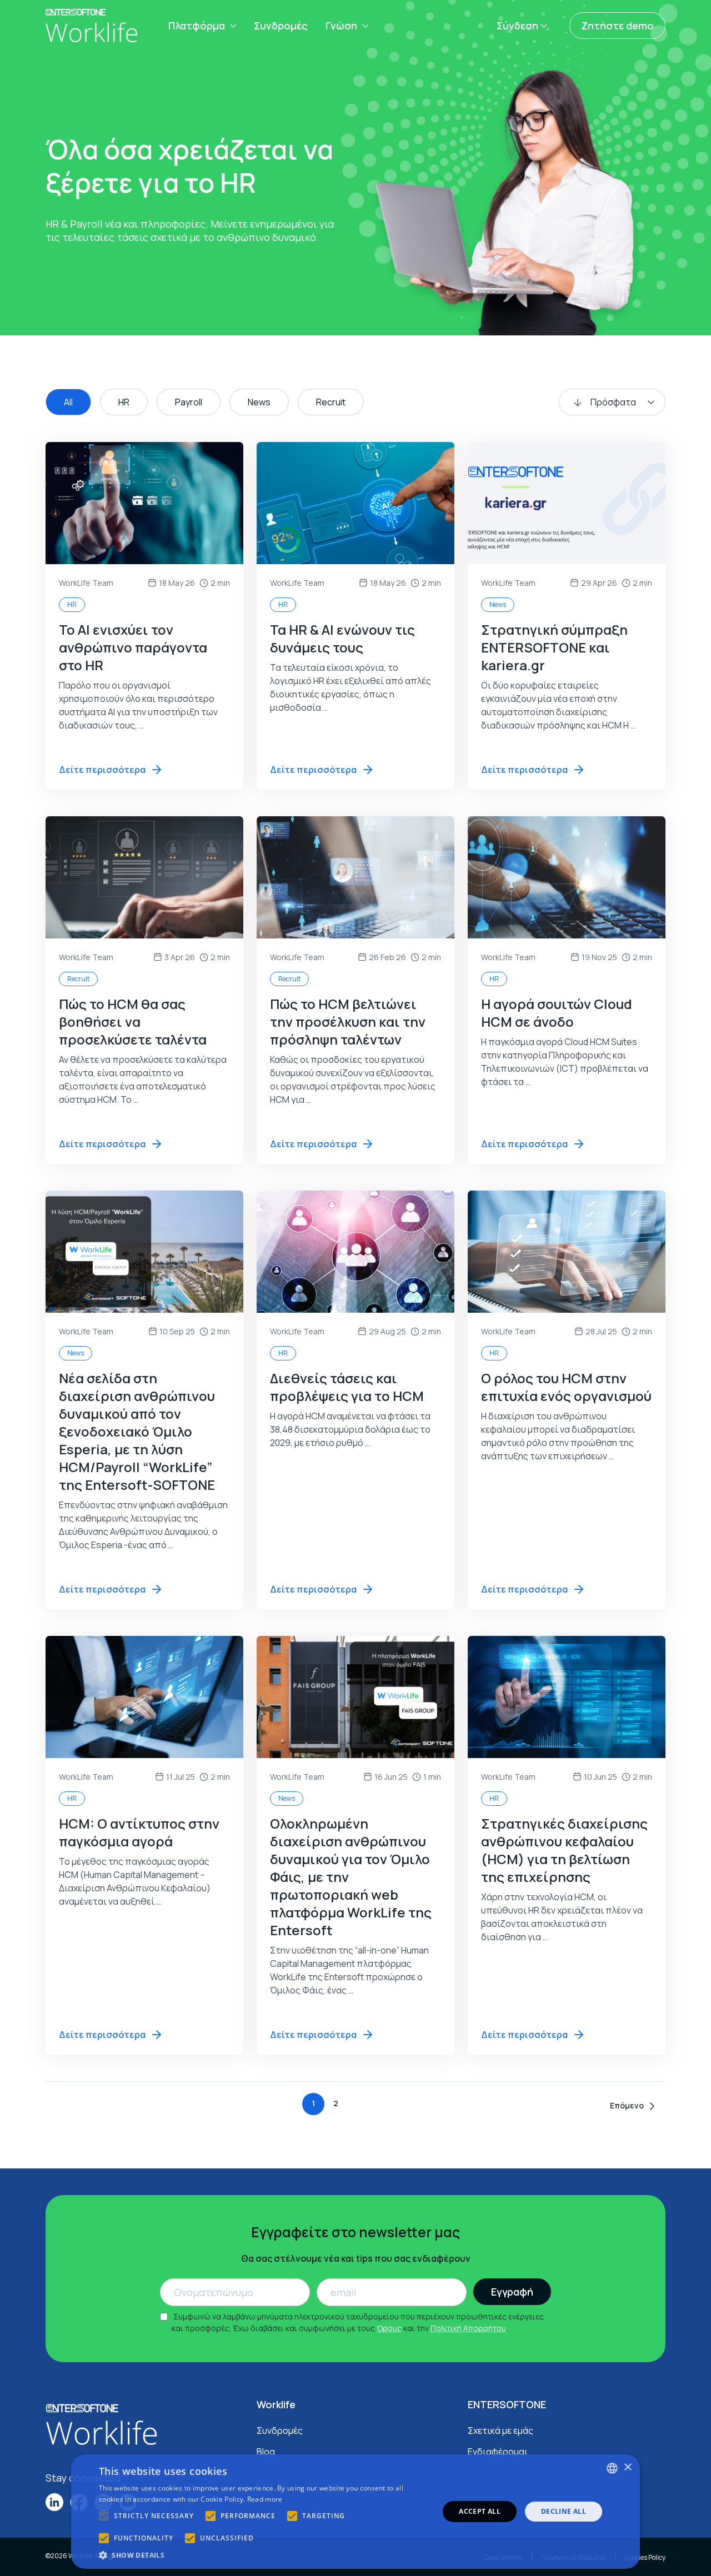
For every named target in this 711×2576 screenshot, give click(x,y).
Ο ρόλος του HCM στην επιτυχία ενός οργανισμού (566, 1387)
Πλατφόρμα (197, 26)
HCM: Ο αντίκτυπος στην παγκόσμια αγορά (139, 1832)
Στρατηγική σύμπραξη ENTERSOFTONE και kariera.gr (554, 647)
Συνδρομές (281, 26)
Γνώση (341, 26)
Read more (265, 2499)
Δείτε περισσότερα (102, 770)
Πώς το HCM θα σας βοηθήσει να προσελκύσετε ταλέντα (133, 1021)
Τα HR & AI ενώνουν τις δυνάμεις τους (342, 638)
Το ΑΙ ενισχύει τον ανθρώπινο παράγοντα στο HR (133, 647)
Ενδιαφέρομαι (498, 2452)
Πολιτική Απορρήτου (468, 2328)
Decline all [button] (564, 2511)
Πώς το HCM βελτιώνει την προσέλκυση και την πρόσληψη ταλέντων (348, 1021)
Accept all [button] (480, 2511)
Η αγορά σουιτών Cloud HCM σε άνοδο (557, 1013)
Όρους (389, 2328)
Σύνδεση (517, 26)
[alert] (355, 2512)
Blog (266, 2452)
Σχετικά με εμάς (500, 2431)
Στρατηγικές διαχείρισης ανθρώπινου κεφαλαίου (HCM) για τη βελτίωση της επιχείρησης (564, 1850)
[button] (264, 2555)
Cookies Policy (645, 2557)
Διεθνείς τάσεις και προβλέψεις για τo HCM (347, 1387)
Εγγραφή (512, 2292)
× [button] (627, 2467)
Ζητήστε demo (617, 26)
